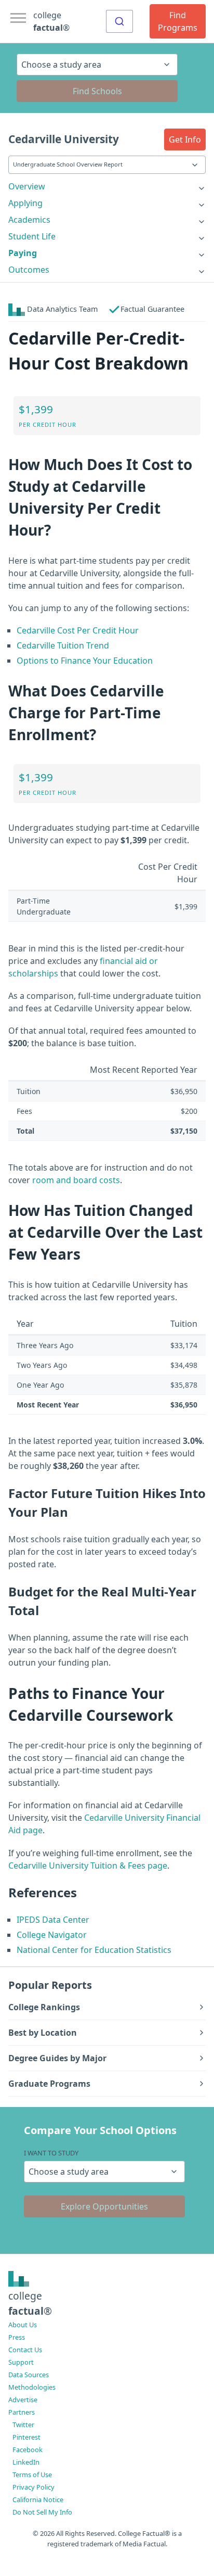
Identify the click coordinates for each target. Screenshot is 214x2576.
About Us (23, 2325)
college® (30, 2303)
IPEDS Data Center (53, 1920)
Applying (25, 203)
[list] (107, 186)
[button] (185, 139)
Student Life (32, 236)
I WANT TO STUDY (51, 2153)
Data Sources (29, 2375)
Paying (23, 253)
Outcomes (29, 270)
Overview (27, 186)
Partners (22, 2412)
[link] (107, 186)
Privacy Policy (34, 2487)
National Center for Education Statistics (94, 1950)
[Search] (119, 21)
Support (21, 2362)
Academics (29, 220)
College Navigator (52, 1935)
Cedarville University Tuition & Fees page (88, 1866)
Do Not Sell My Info (42, 2512)
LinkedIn (26, 2462)
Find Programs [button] (178, 21)
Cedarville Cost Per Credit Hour (78, 630)
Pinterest (26, 2437)
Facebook (28, 2450)
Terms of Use (32, 2475)
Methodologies (32, 2387)
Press (17, 2337)
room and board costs (76, 1180)
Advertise (23, 2400)
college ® (51, 21)
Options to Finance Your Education (85, 661)
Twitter (23, 2425)
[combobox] (119, 21)
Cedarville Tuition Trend (63, 645)
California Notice (38, 2499)
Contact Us (25, 2350)
